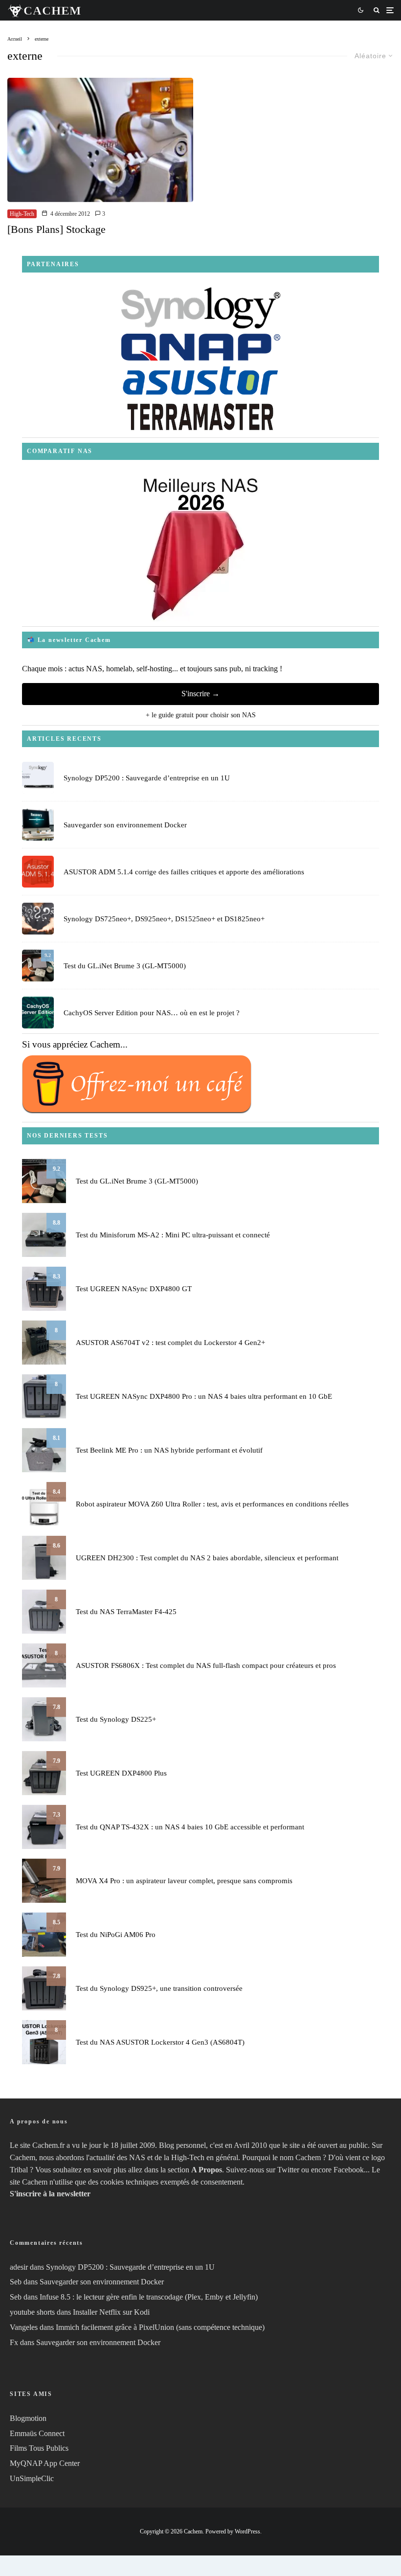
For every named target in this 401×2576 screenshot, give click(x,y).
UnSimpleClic (32, 2478)
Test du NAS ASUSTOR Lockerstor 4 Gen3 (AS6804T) (160, 2042)
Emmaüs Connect (37, 2433)
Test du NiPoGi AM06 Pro (116, 1935)
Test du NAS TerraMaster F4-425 (126, 1612)
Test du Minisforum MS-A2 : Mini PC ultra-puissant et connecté (173, 1235)
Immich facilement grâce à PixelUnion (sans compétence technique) (160, 2327)
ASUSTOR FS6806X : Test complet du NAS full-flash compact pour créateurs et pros (206, 1665)
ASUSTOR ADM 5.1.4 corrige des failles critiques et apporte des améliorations (184, 872)
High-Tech (22, 214)
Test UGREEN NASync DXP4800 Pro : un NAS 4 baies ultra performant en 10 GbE (204, 1396)
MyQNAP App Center (45, 2463)
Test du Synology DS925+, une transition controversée (159, 1988)
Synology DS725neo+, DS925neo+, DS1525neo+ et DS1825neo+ (164, 919)
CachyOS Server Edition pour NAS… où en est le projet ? (152, 1013)
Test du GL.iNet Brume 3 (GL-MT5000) (125, 966)
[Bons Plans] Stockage (56, 229)
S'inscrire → (200, 694)
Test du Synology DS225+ (116, 1719)
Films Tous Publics (39, 2448)
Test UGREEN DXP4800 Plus (121, 1773)
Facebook (349, 2170)
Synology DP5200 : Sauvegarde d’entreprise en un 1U (147, 778)
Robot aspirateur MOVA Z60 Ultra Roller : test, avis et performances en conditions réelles (212, 1504)
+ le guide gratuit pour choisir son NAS (201, 715)
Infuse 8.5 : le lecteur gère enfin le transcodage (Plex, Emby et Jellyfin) (149, 2297)
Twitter (288, 2170)
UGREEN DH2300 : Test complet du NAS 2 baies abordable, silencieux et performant (207, 1558)
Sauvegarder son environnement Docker (125, 825)
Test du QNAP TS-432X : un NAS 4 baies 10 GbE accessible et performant (190, 1827)
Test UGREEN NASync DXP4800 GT (134, 1289)
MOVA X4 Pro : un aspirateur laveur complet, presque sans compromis (184, 1881)
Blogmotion (28, 2418)
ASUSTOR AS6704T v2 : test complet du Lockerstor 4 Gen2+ (170, 1343)
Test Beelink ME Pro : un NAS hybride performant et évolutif (169, 1450)
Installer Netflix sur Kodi (111, 2312)
